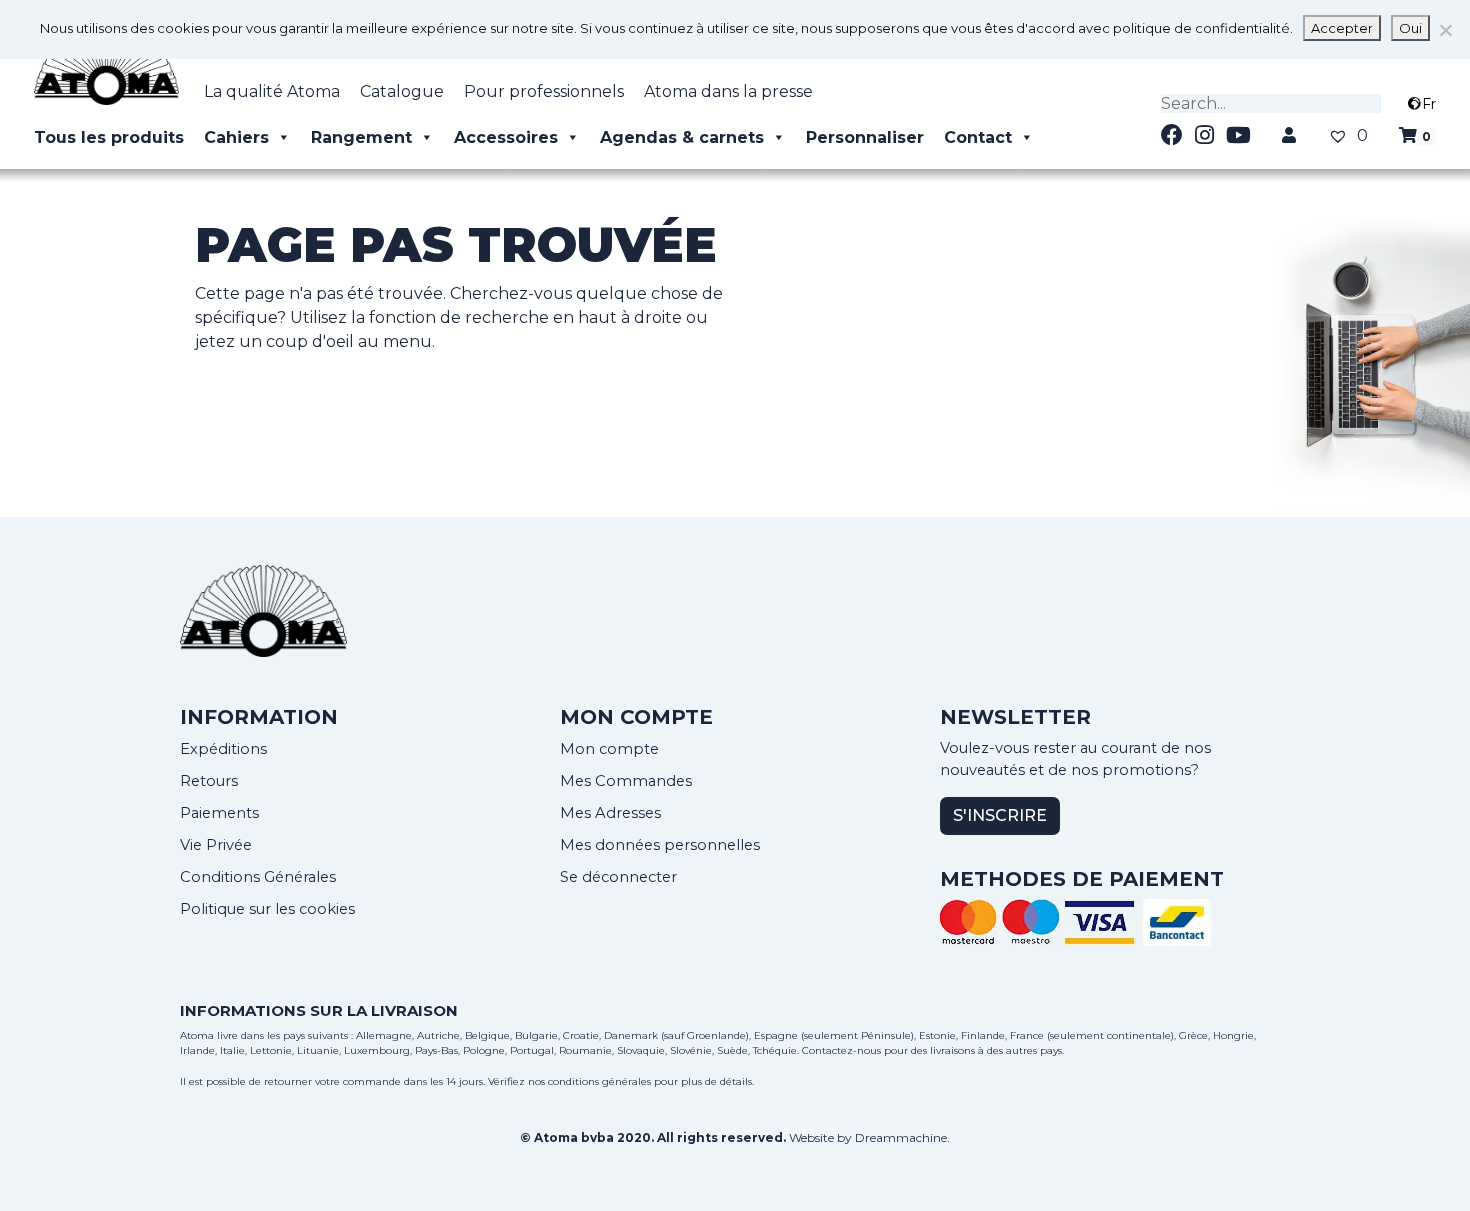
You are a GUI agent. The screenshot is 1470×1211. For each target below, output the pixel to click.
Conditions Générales (258, 877)
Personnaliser (865, 137)
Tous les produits (109, 137)
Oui (1410, 28)
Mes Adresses (610, 813)
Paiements (219, 813)
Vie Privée (216, 845)
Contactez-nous (841, 1050)
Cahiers (236, 137)
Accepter (1342, 28)
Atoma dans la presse (728, 91)
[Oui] (1445, 30)
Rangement (361, 137)
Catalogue (402, 91)
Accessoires (506, 137)
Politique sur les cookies (267, 909)
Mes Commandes (626, 781)
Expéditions (223, 749)
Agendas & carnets (682, 137)
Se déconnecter (618, 877)
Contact (978, 137)
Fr (1429, 104)
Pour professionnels (544, 91)
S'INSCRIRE (1000, 815)
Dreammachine (901, 1137)
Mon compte (609, 749)
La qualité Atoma (272, 91)
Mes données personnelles (660, 845)
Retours (209, 781)
